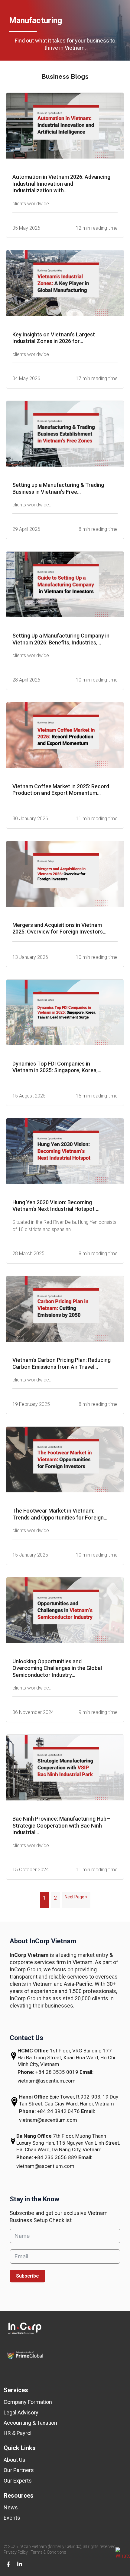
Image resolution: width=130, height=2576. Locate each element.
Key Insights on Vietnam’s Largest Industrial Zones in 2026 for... (54, 338)
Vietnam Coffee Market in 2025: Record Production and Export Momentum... (61, 790)
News (11, 2507)
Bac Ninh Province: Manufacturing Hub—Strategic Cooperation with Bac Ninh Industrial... (62, 1825)
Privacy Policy (16, 2552)
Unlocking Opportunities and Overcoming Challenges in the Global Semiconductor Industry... (57, 1668)
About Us (15, 2460)
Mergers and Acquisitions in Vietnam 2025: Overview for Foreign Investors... (59, 928)
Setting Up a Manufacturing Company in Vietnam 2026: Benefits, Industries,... (61, 639)
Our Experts (18, 2481)
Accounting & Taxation (30, 2423)
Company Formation (28, 2402)
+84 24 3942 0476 (59, 2111)
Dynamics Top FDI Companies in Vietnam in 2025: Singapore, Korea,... (57, 1067)
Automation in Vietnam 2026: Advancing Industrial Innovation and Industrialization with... (61, 184)
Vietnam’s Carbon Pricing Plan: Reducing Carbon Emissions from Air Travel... (62, 1363)
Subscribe (28, 2276)
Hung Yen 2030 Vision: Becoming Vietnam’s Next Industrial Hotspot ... (56, 1206)
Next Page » (76, 1897)
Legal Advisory (21, 2412)
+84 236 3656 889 (56, 2157)
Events (12, 2518)
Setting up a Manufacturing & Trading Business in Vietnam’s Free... (58, 488)
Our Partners (19, 2470)
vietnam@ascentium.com (47, 2081)
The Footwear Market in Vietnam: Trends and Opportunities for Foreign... (60, 1514)
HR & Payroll (18, 2433)
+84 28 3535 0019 (57, 2072)
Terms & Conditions (48, 2552)
